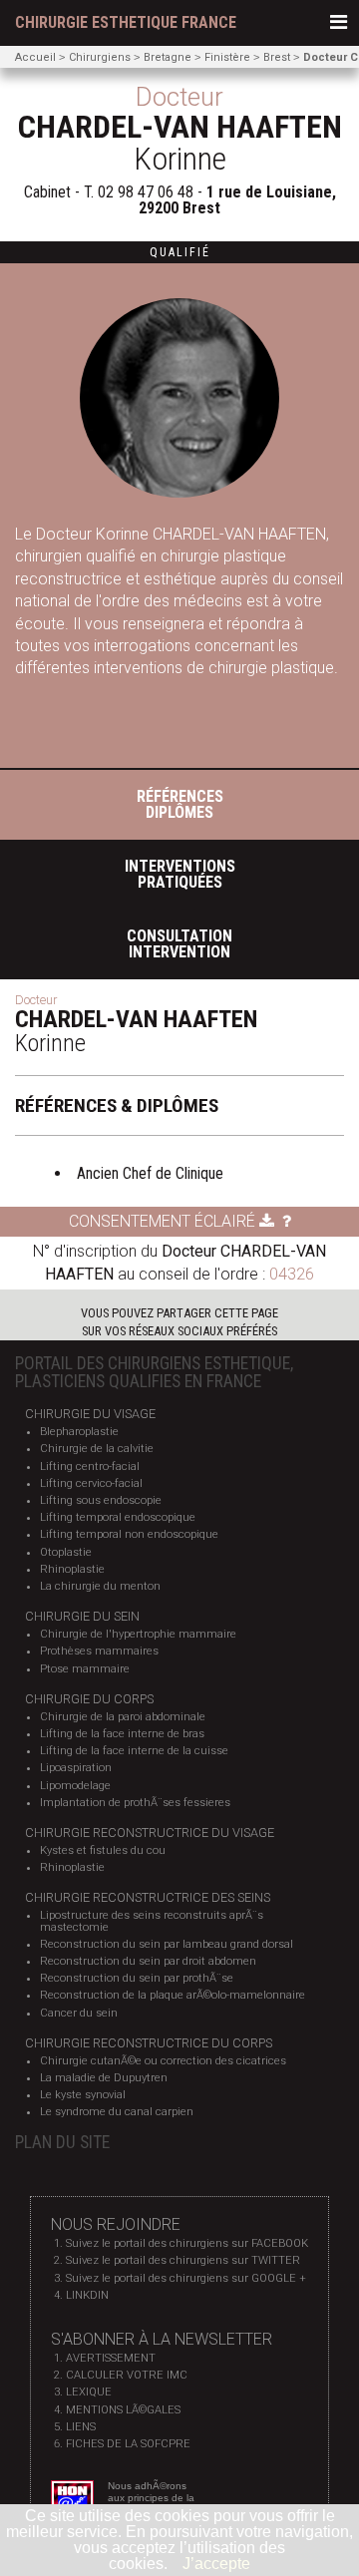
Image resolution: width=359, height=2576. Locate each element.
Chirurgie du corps (89, 1699)
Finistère (227, 57)
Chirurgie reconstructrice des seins (148, 1897)
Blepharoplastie (79, 1432)
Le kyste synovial (83, 2095)
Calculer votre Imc (127, 2375)
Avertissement (111, 2358)
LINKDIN (87, 2295)
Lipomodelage (75, 1786)
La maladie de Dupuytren (104, 2078)
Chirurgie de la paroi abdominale (123, 1717)
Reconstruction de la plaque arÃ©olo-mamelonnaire (173, 1995)
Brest (277, 57)
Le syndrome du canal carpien (117, 2112)
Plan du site (62, 2142)
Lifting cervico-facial (91, 1483)
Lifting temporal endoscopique (118, 1517)
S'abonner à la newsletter (162, 2339)
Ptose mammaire (85, 1669)
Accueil (35, 57)
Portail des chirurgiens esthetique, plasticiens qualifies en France (154, 1372)
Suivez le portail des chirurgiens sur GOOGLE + (186, 2278)
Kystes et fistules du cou (103, 1850)
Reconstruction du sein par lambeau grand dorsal (167, 1944)
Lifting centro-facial (90, 1467)
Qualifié (180, 252)
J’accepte (216, 2564)
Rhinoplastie (72, 1569)
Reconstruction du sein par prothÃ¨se (137, 1978)
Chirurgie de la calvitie (97, 1449)
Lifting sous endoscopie (101, 1500)
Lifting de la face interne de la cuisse (134, 1751)
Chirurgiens (100, 57)
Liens (81, 2427)
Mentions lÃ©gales (123, 2410)
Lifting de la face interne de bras (122, 1734)
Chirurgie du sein (82, 1616)
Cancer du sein (79, 2013)
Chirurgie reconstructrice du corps (149, 2043)
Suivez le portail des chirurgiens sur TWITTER (183, 2260)
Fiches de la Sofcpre (128, 2444)
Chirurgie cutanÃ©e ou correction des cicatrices (163, 2061)
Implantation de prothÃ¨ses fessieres (135, 1803)
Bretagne (168, 57)
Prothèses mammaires (99, 1651)
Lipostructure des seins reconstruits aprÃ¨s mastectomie (152, 1921)
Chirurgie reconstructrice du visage (150, 1833)
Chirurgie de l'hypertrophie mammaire (138, 1634)
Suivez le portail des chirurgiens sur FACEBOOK (187, 2243)
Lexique (89, 2392)
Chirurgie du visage (90, 1414)
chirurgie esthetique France (126, 23)
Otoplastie (66, 1552)
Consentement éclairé (164, 1221)
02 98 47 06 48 (146, 192)
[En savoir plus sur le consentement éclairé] (287, 1221)
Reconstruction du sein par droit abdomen (148, 1961)
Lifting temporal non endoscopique (129, 1534)
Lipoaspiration (76, 1768)
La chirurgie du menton (100, 1586)
